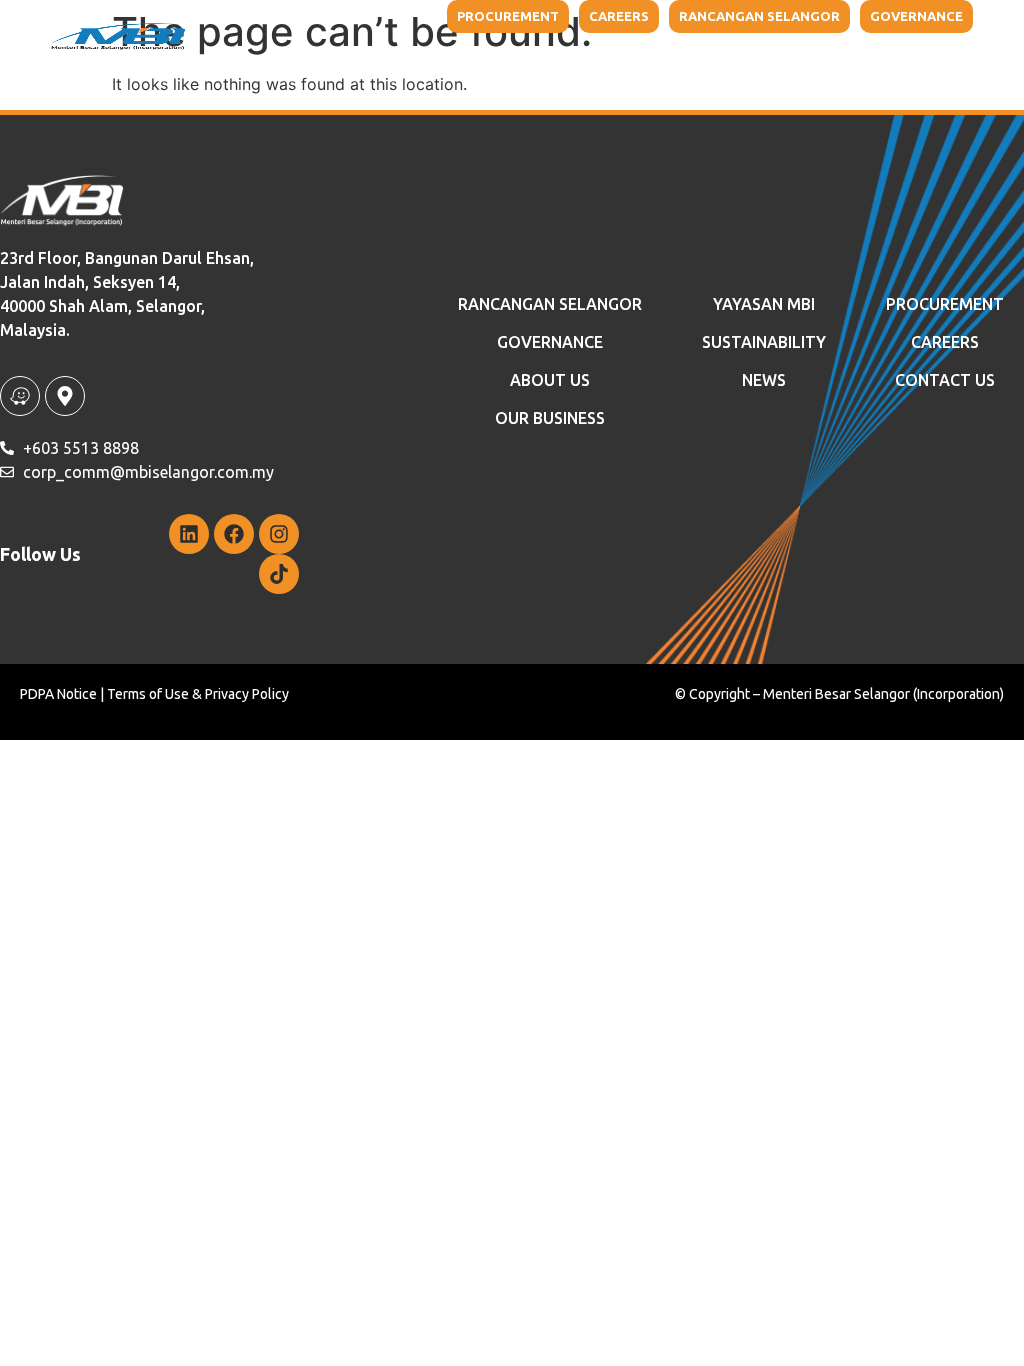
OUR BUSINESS (550, 418)
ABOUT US (550, 380)
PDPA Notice (58, 694)
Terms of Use (148, 694)
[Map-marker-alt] (65, 396)
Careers (945, 342)
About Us (242, 60)
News (764, 380)
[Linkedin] (189, 534)
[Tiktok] (279, 574)
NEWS (789, 60)
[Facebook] (234, 534)
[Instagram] (279, 534)
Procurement (945, 304)
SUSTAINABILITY (764, 342)
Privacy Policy (247, 694)
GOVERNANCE (550, 342)
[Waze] (20, 396)
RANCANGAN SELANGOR (550, 304)
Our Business (381, 60)
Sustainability (660, 60)
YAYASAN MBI (529, 60)
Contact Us (883, 60)
